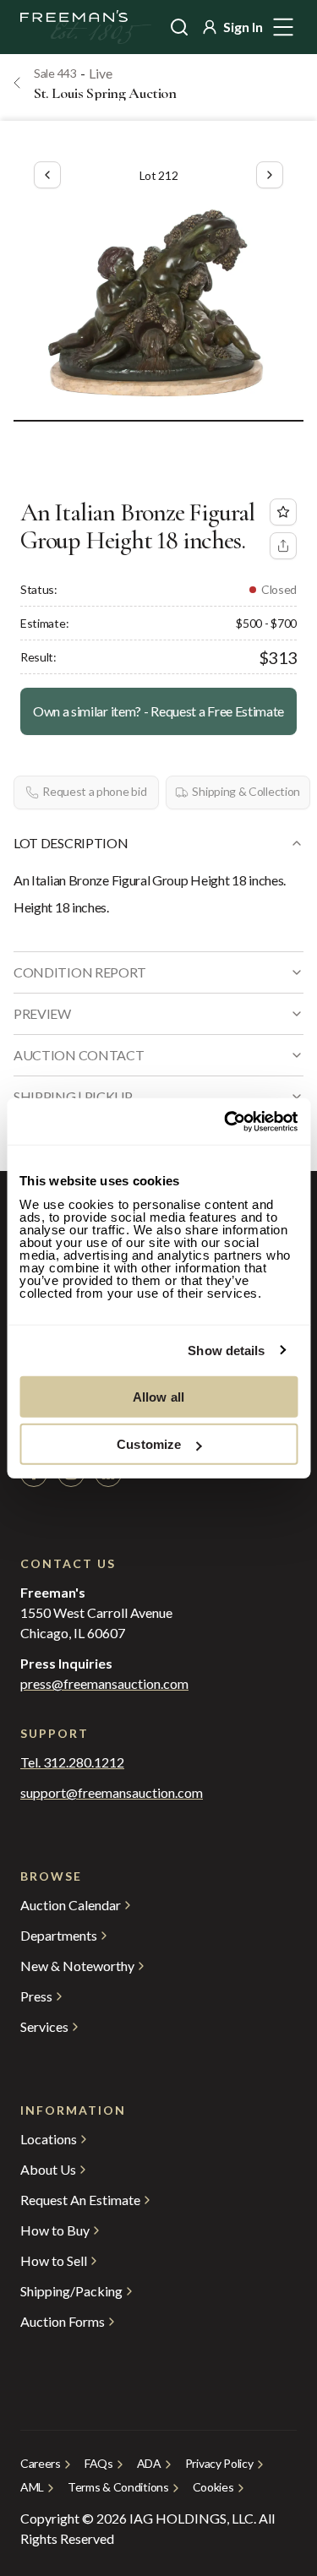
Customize (149, 1444)
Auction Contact (79, 1055)
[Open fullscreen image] (158, 300)
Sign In (243, 27)
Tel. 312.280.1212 (72, 1762)
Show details (226, 1351)
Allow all (158, 1396)
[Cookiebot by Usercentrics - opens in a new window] (226, 1121)
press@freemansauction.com (104, 1684)
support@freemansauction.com (112, 1793)
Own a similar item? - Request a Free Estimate (158, 711)
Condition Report (80, 972)
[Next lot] (270, 175)
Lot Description (71, 843)
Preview (42, 1013)
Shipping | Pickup (73, 1096)
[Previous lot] (47, 175)
